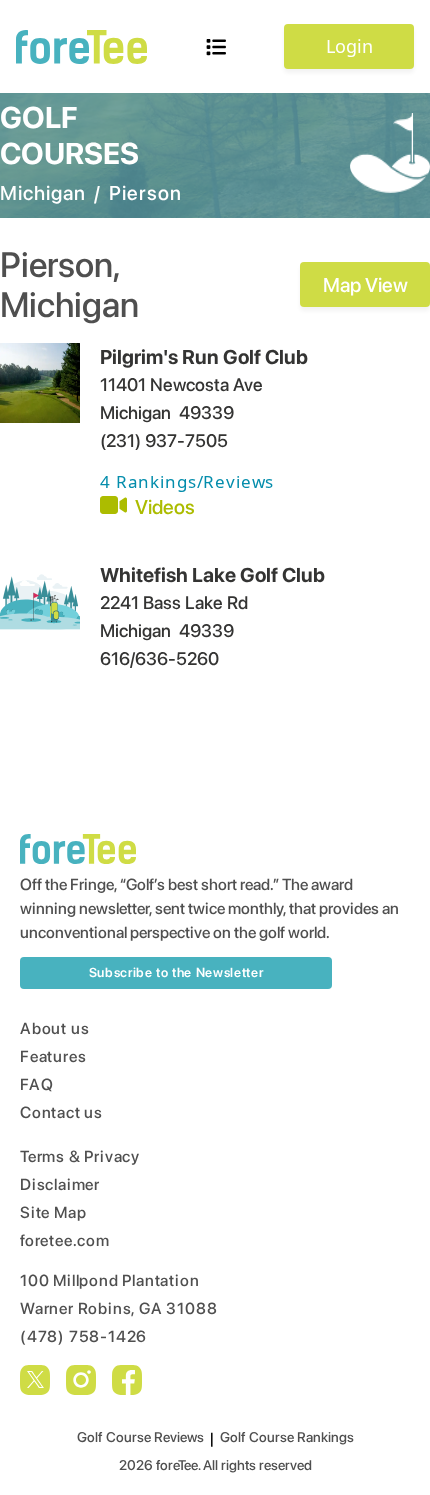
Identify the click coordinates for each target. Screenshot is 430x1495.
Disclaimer (60, 1184)
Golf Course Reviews (140, 1437)
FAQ (36, 1084)
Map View (365, 285)
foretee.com (65, 1240)
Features (53, 1056)
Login (349, 46)
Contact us (61, 1112)
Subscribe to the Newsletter (176, 972)
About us (54, 1028)
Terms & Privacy (80, 1156)
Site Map (53, 1212)
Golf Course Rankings (287, 1437)
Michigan (43, 193)
